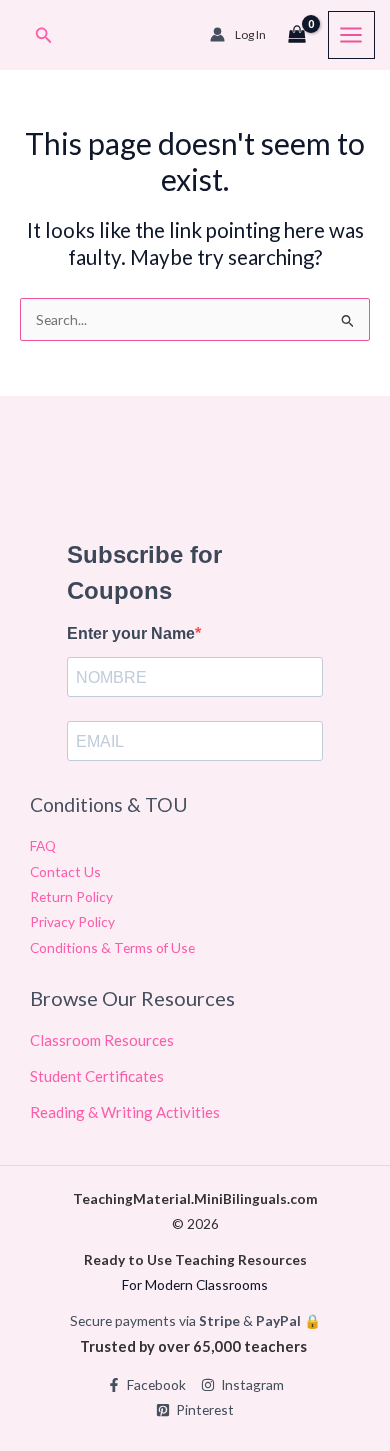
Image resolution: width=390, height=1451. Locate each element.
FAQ (43, 845)
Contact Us (65, 871)
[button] (44, 35)
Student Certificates (97, 1076)
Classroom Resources (102, 1040)
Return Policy (71, 896)
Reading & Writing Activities (125, 1112)
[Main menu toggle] (351, 34)
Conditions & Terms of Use (112, 947)
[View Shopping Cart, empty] (297, 35)
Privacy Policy (72, 921)
